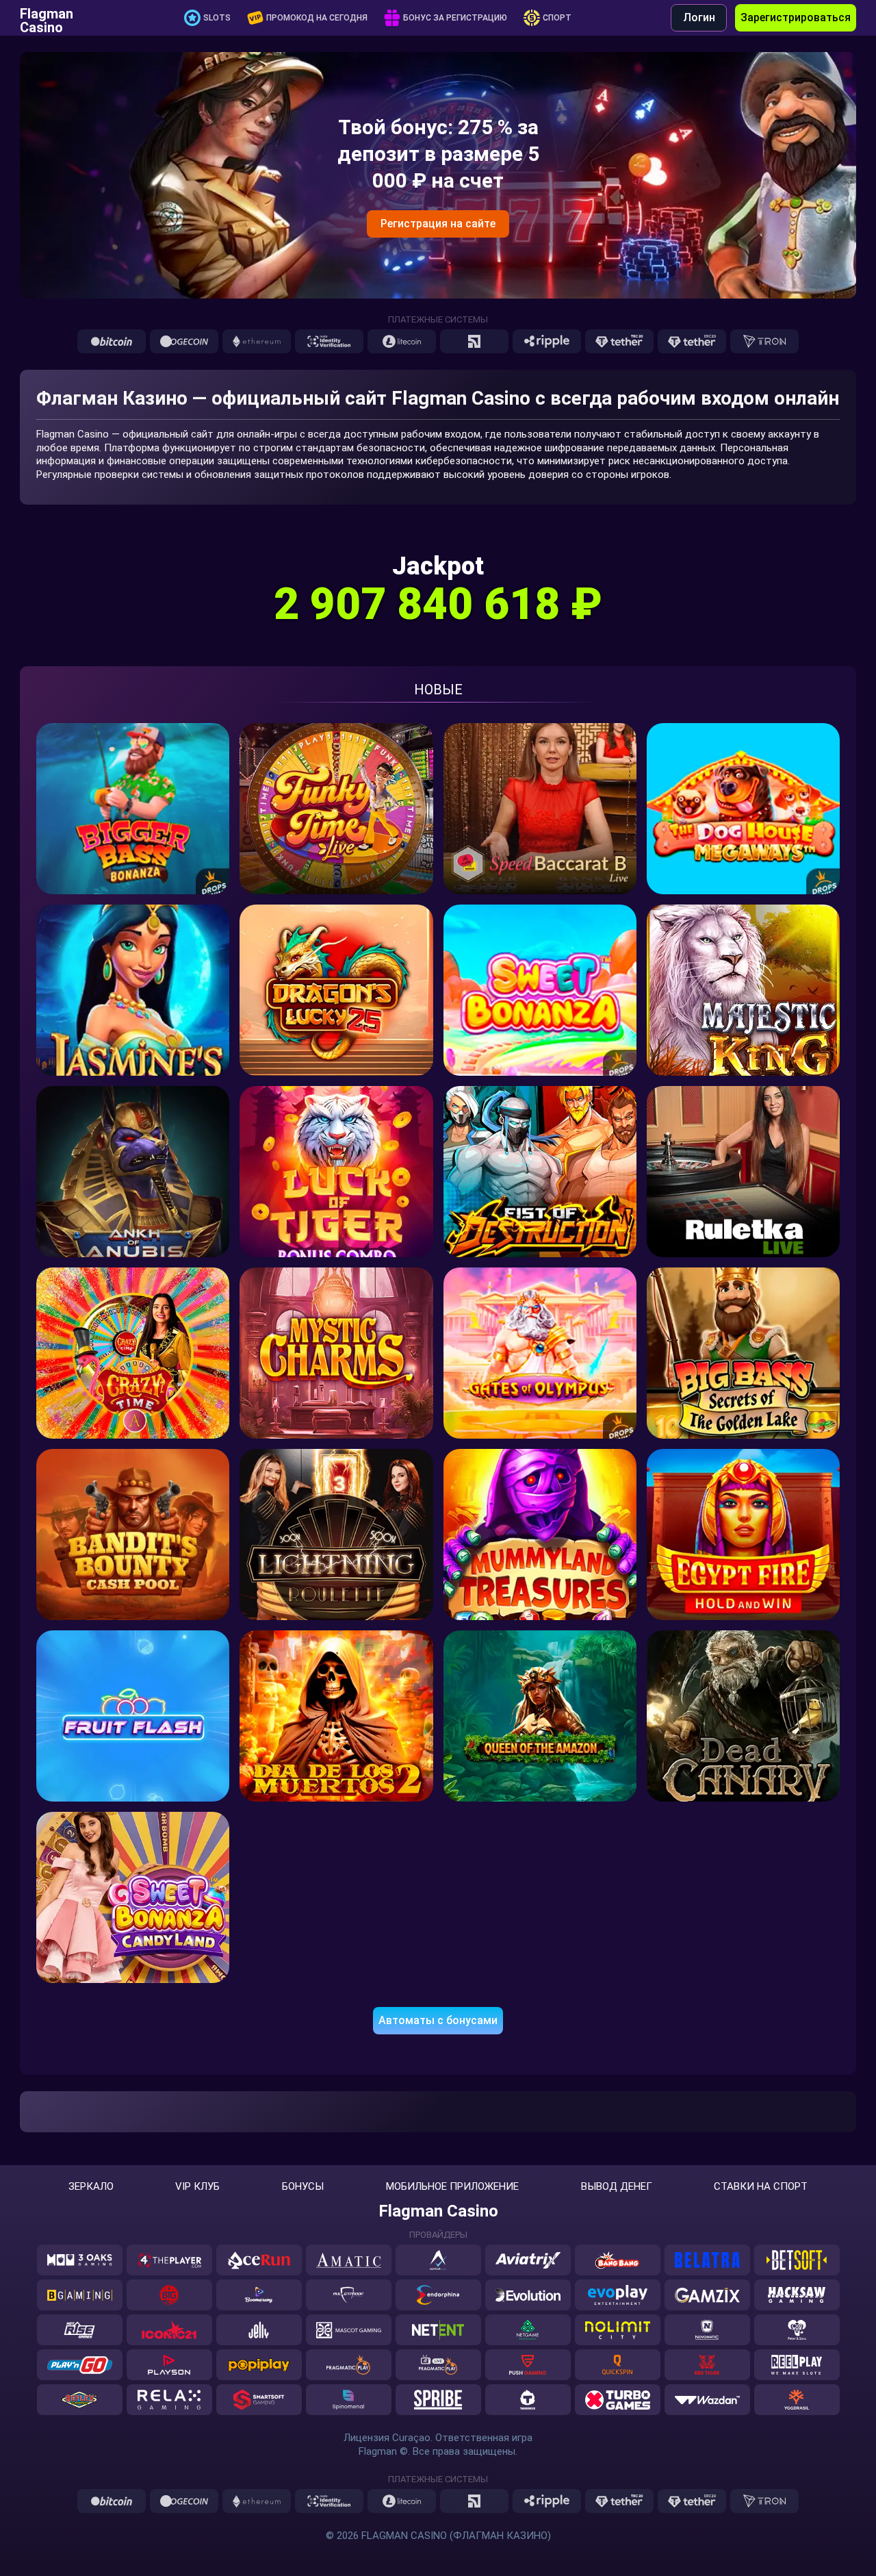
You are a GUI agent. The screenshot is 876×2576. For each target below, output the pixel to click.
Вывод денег (617, 2187)
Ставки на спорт (761, 2187)
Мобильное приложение (452, 2187)
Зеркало (91, 2187)
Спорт (557, 18)
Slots (217, 18)
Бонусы (303, 2187)
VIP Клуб (197, 2187)
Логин (699, 17)
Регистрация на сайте (438, 224)
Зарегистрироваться (796, 17)
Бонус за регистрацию (455, 18)
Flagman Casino (47, 18)
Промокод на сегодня (317, 18)
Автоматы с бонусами (438, 2020)
